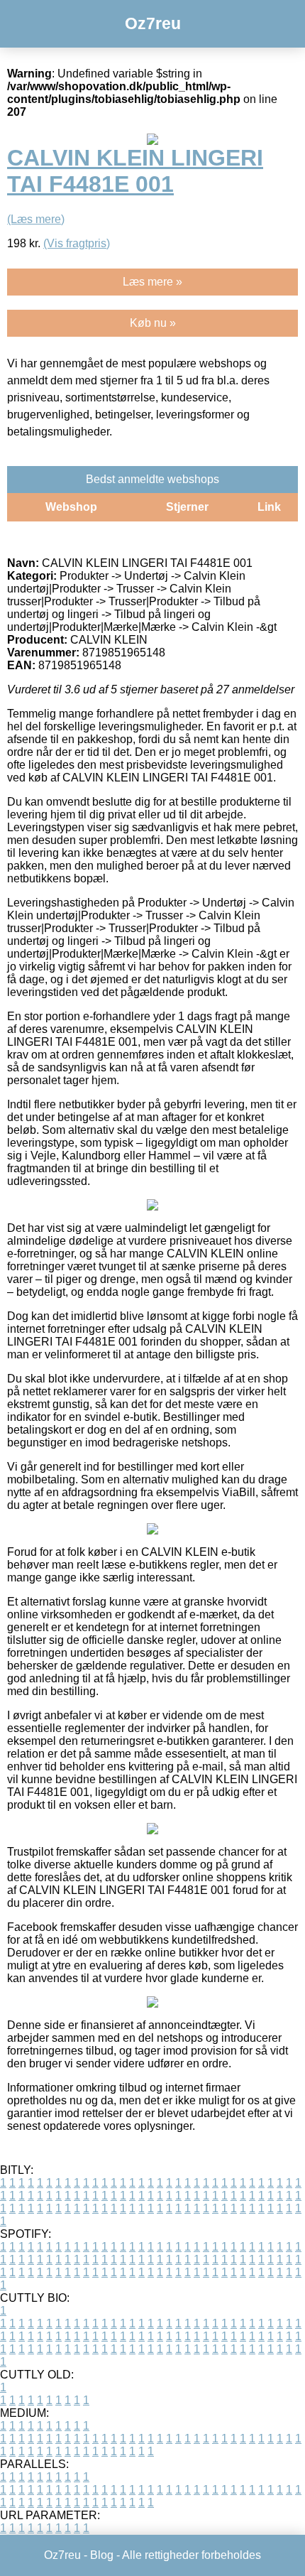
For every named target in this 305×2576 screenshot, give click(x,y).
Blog (102, 2555)
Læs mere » (152, 282)
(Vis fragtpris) (77, 243)
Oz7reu (153, 23)
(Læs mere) (36, 219)
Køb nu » (153, 323)
